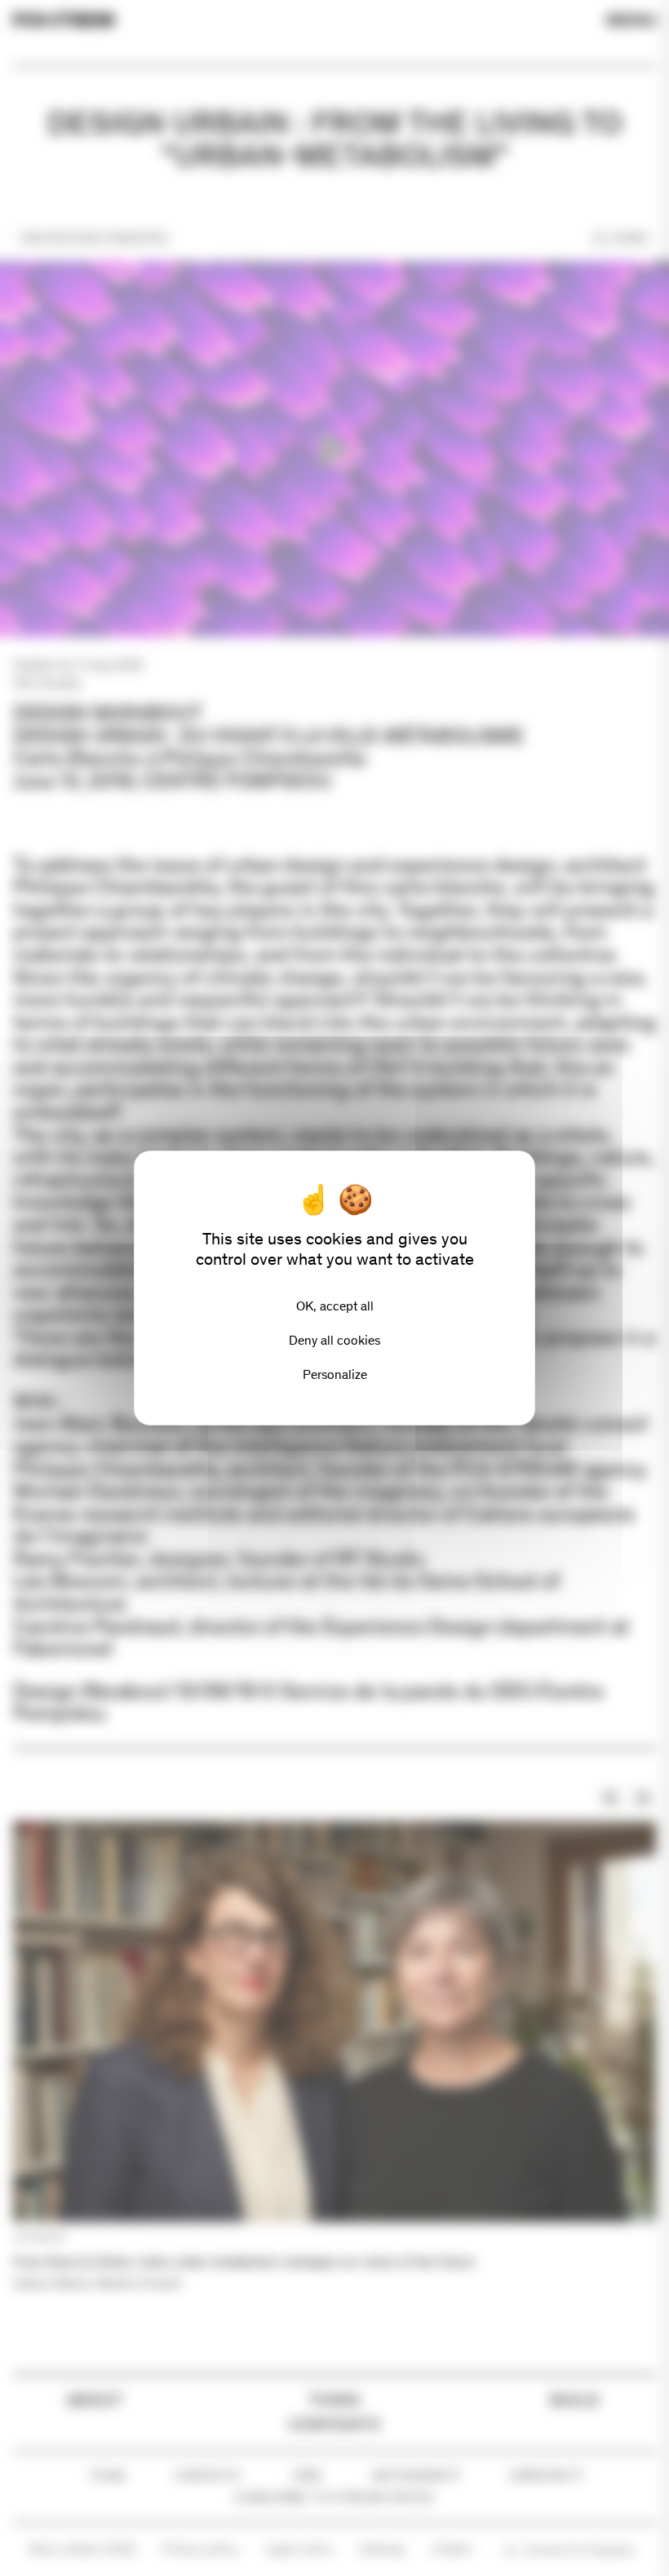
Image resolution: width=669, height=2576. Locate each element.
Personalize (335, 1374)
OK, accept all (335, 1306)
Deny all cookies (334, 1340)
